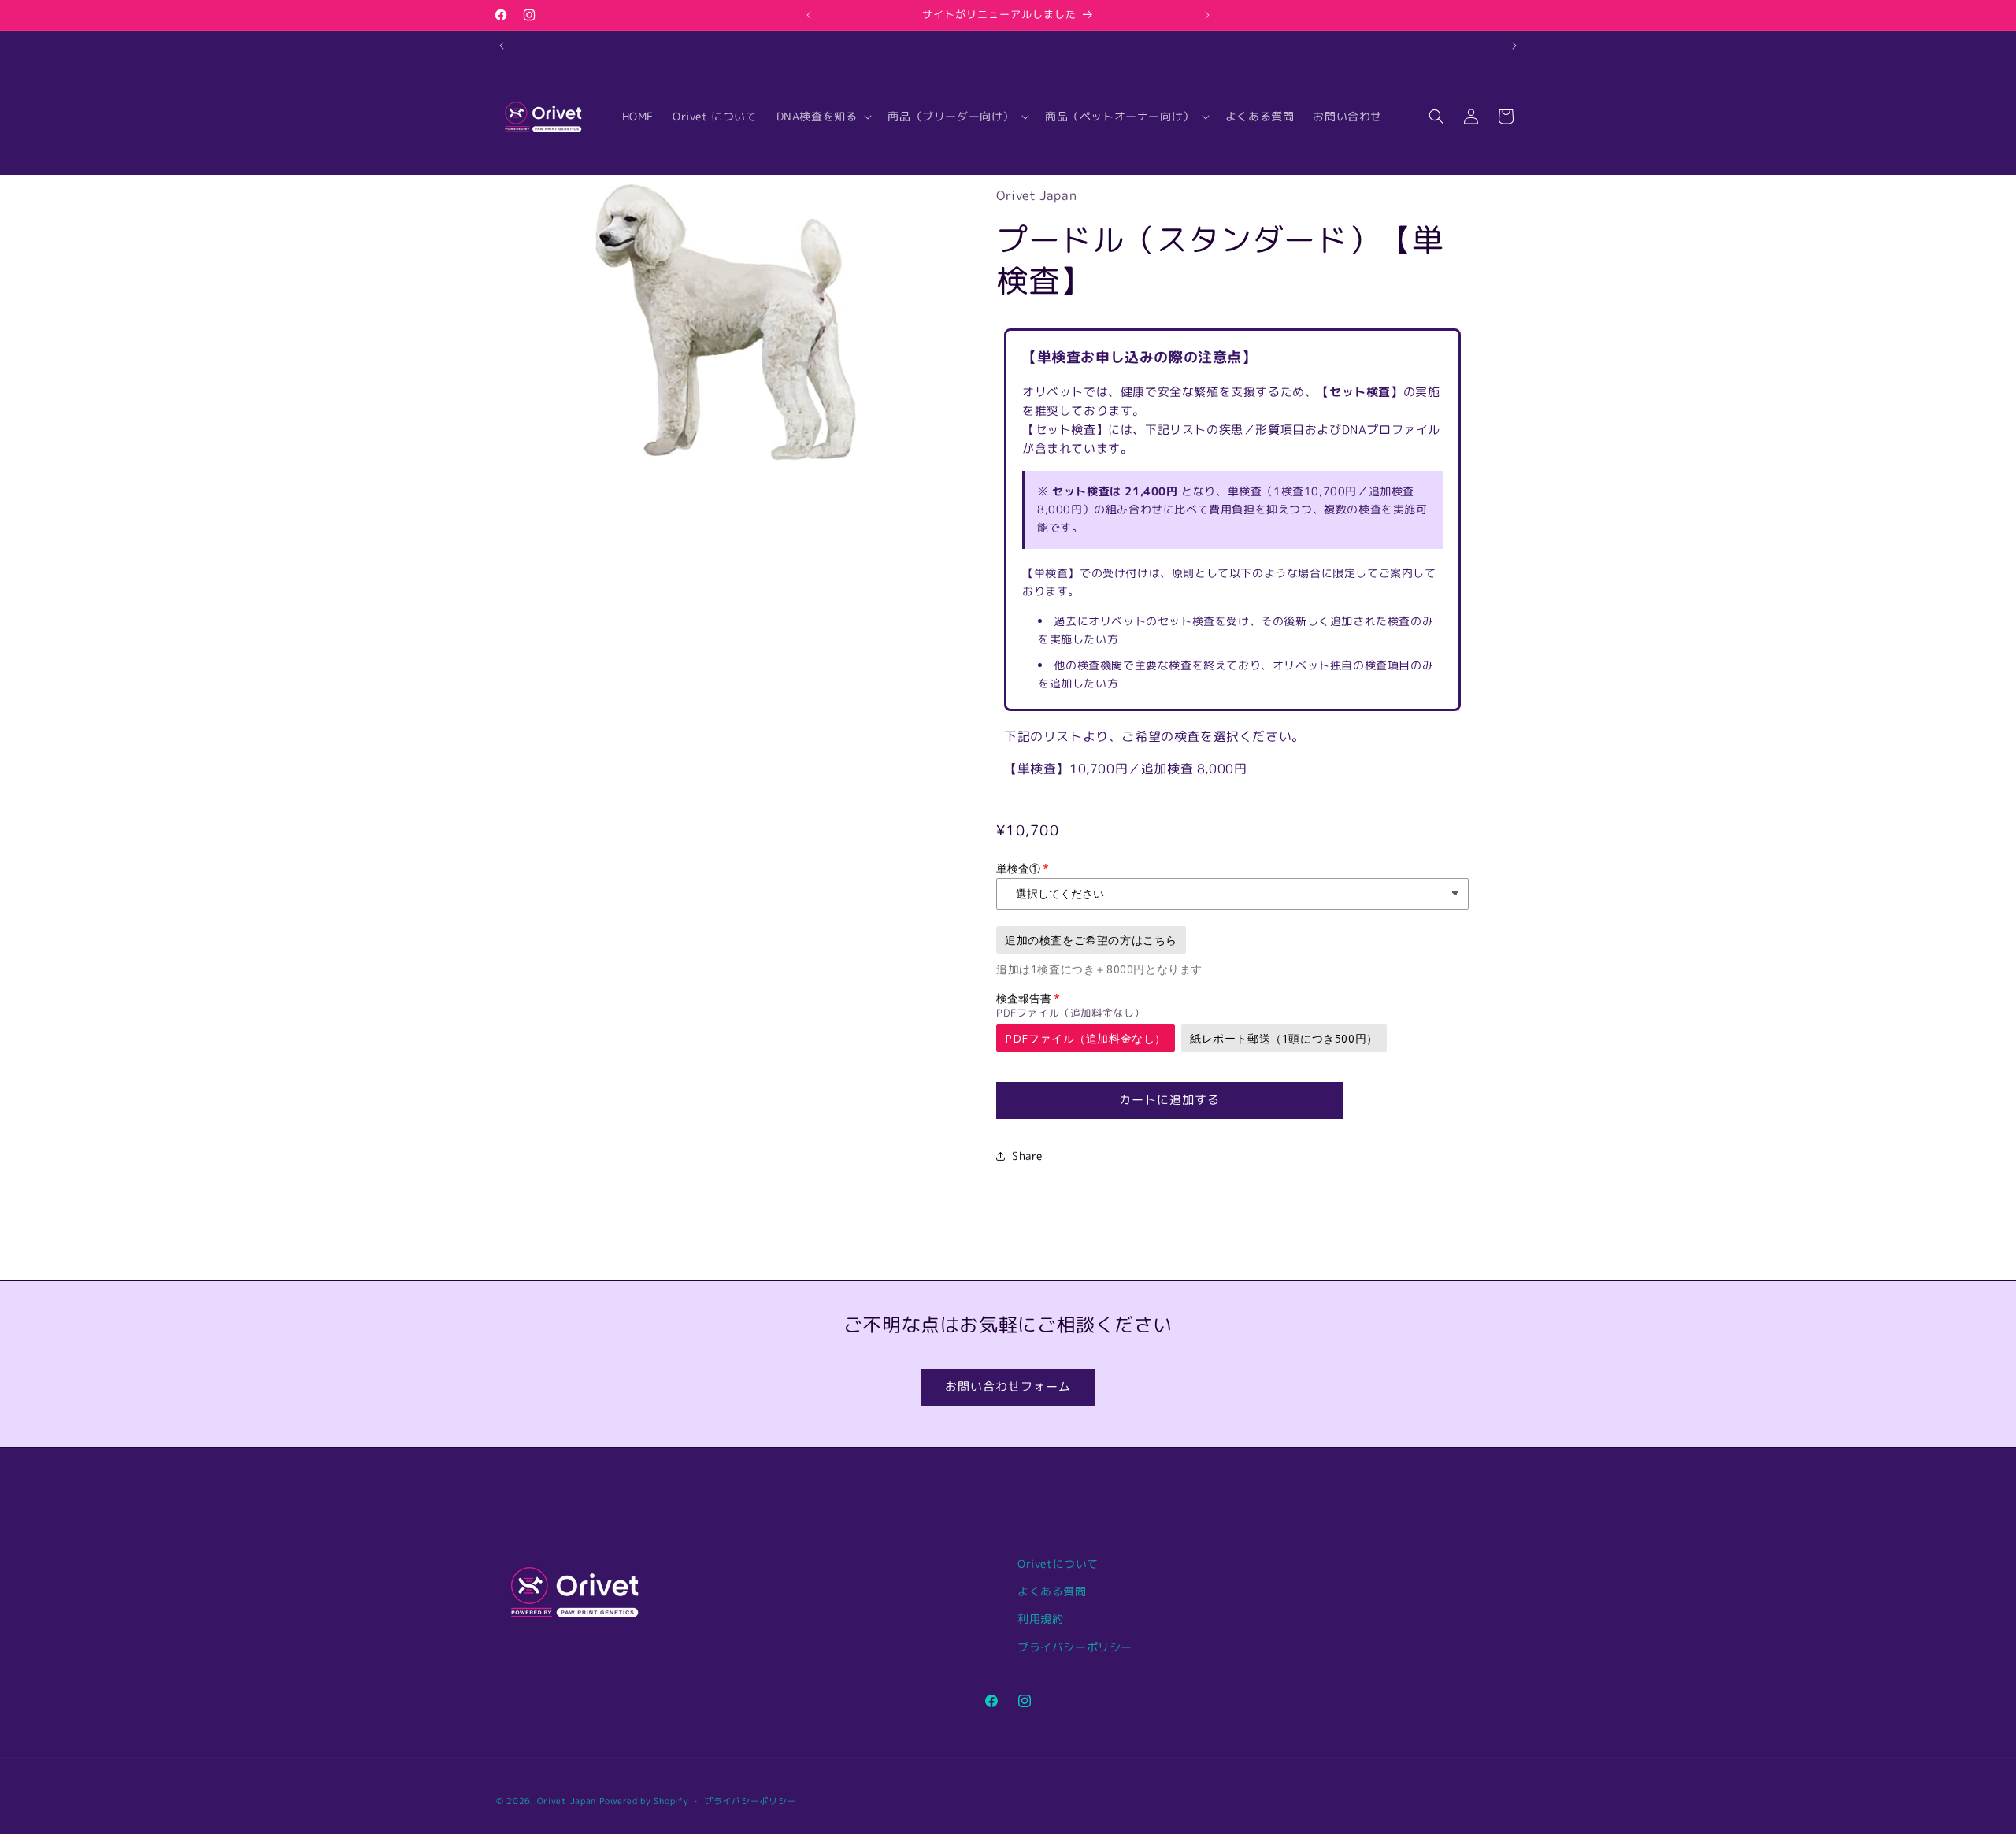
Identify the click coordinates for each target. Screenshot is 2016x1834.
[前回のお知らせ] (809, 15)
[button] (823, 117)
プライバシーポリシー (1075, 1647)
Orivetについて (1058, 1564)
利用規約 (1040, 1619)
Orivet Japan (567, 1801)
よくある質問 (1052, 1591)
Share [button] (1027, 1156)
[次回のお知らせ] (1207, 15)
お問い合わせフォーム (1008, 1386)
